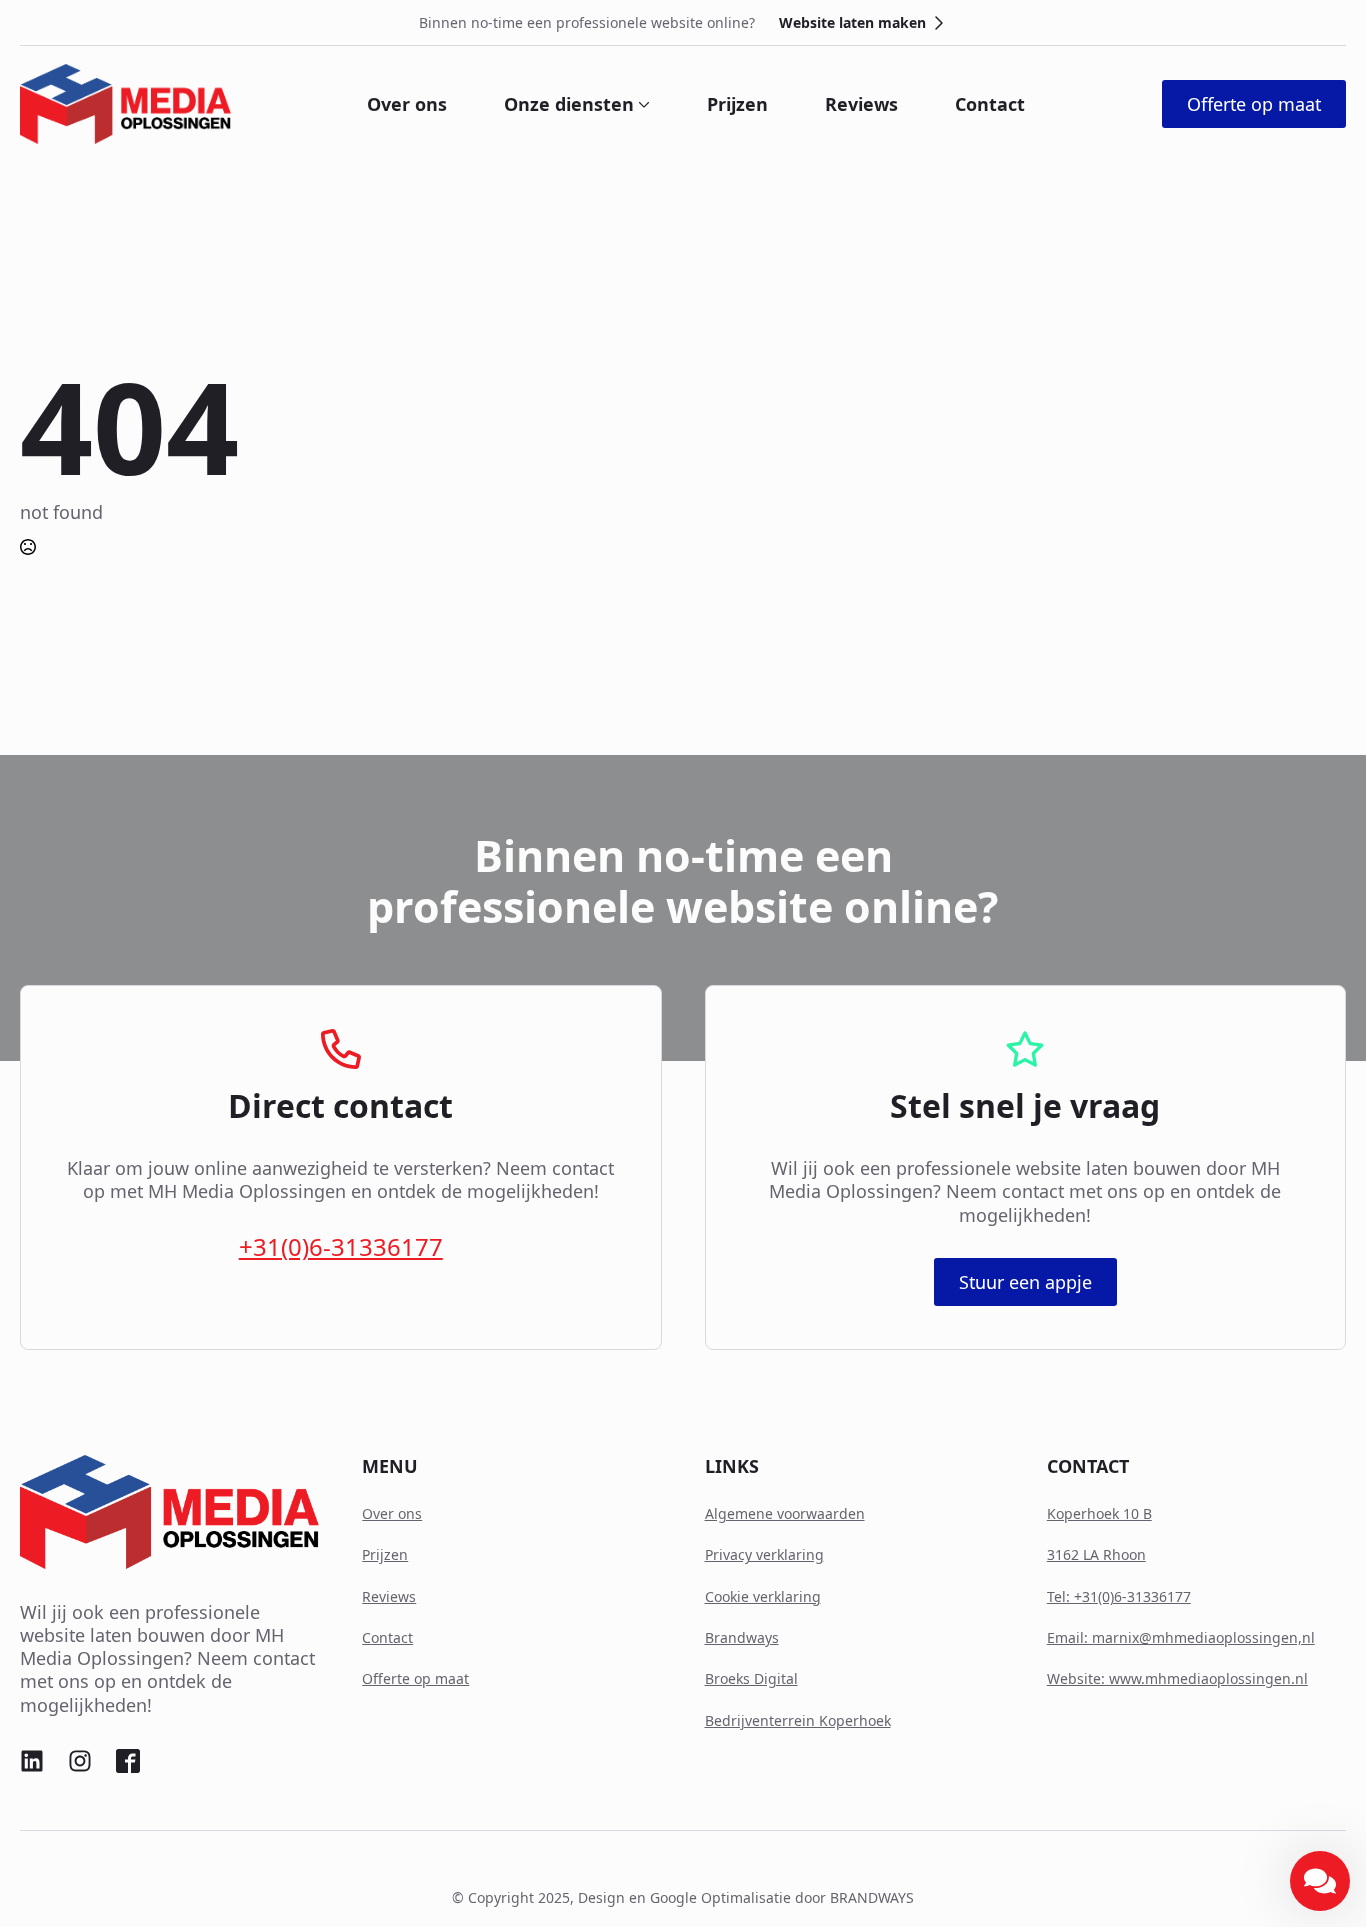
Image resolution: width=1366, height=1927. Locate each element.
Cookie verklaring (763, 1596)
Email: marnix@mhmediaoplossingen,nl (1181, 1637)
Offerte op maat (415, 1678)
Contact (990, 104)
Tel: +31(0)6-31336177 (1119, 1596)
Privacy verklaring (764, 1554)
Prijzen (737, 104)
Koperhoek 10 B (1099, 1513)
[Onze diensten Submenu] (642, 104)
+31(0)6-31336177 (341, 1246)
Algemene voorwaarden (785, 1513)
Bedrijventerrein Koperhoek (798, 1720)
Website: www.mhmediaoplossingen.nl (1177, 1678)
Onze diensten (569, 104)
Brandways (742, 1637)
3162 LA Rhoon (1096, 1554)
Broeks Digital (751, 1678)
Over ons (407, 104)
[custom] (32, 1761)
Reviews (861, 104)
